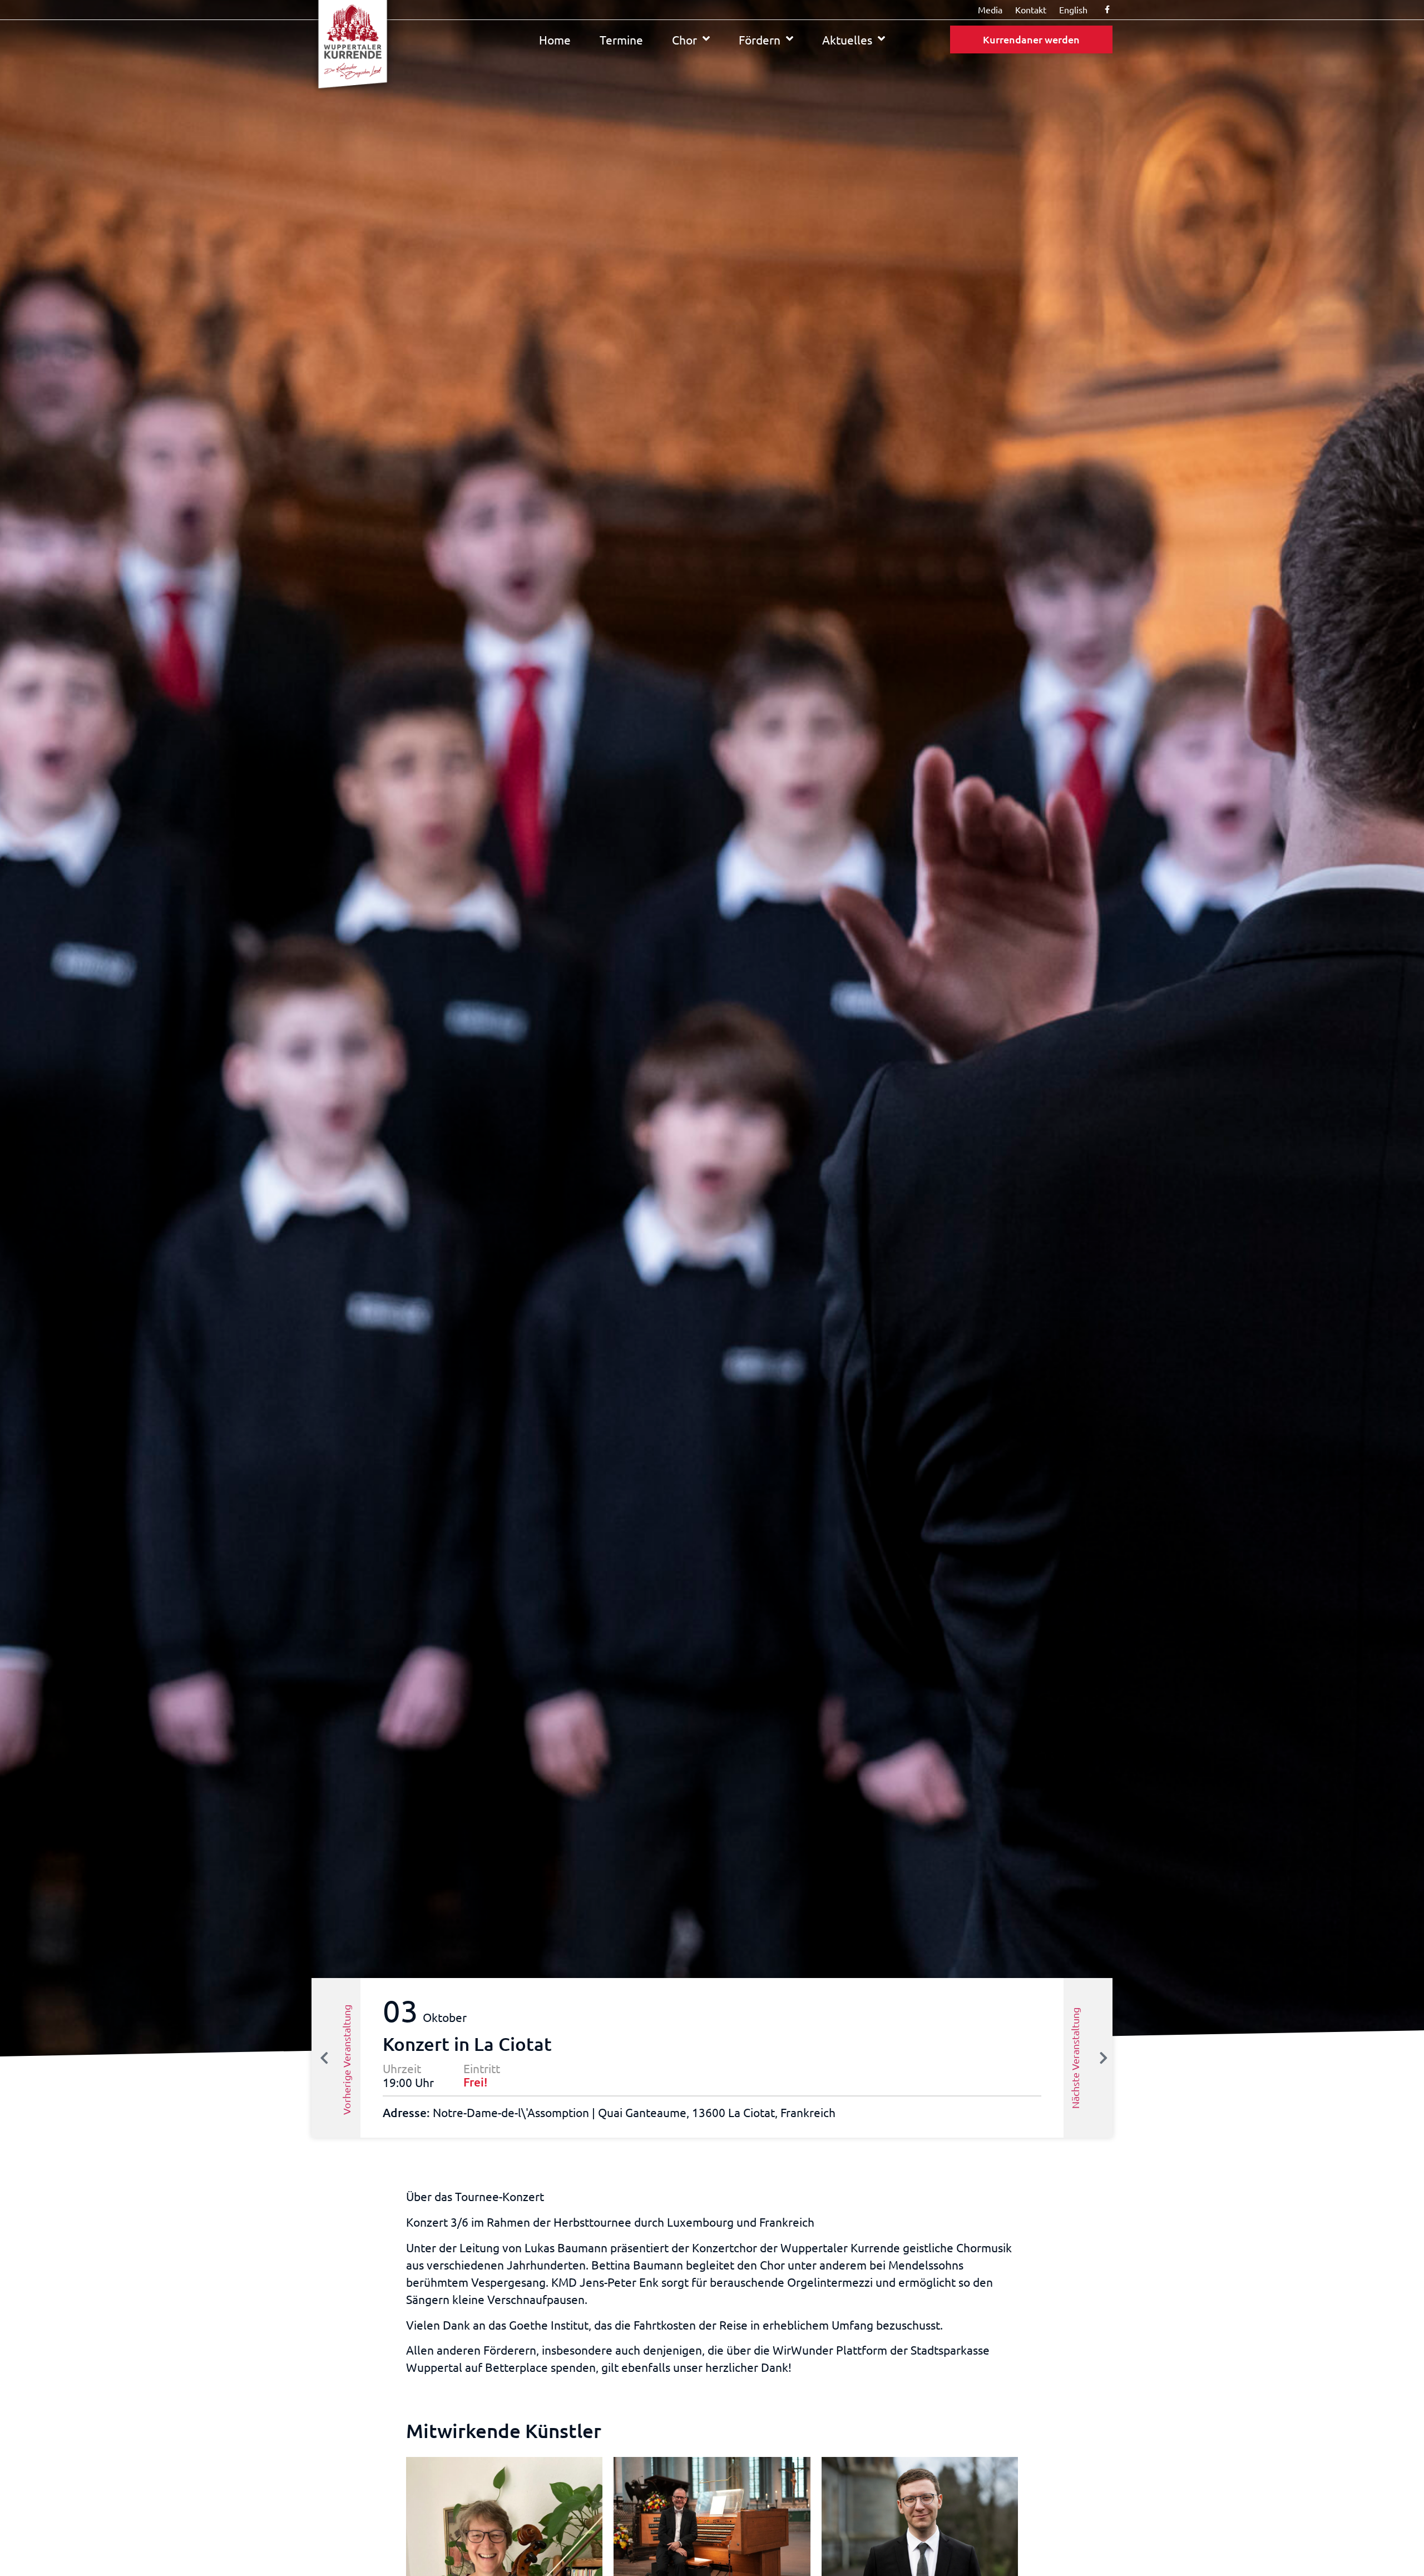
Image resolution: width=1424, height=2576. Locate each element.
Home (555, 39)
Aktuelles (847, 39)
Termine (621, 39)
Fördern (760, 39)
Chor (684, 39)
